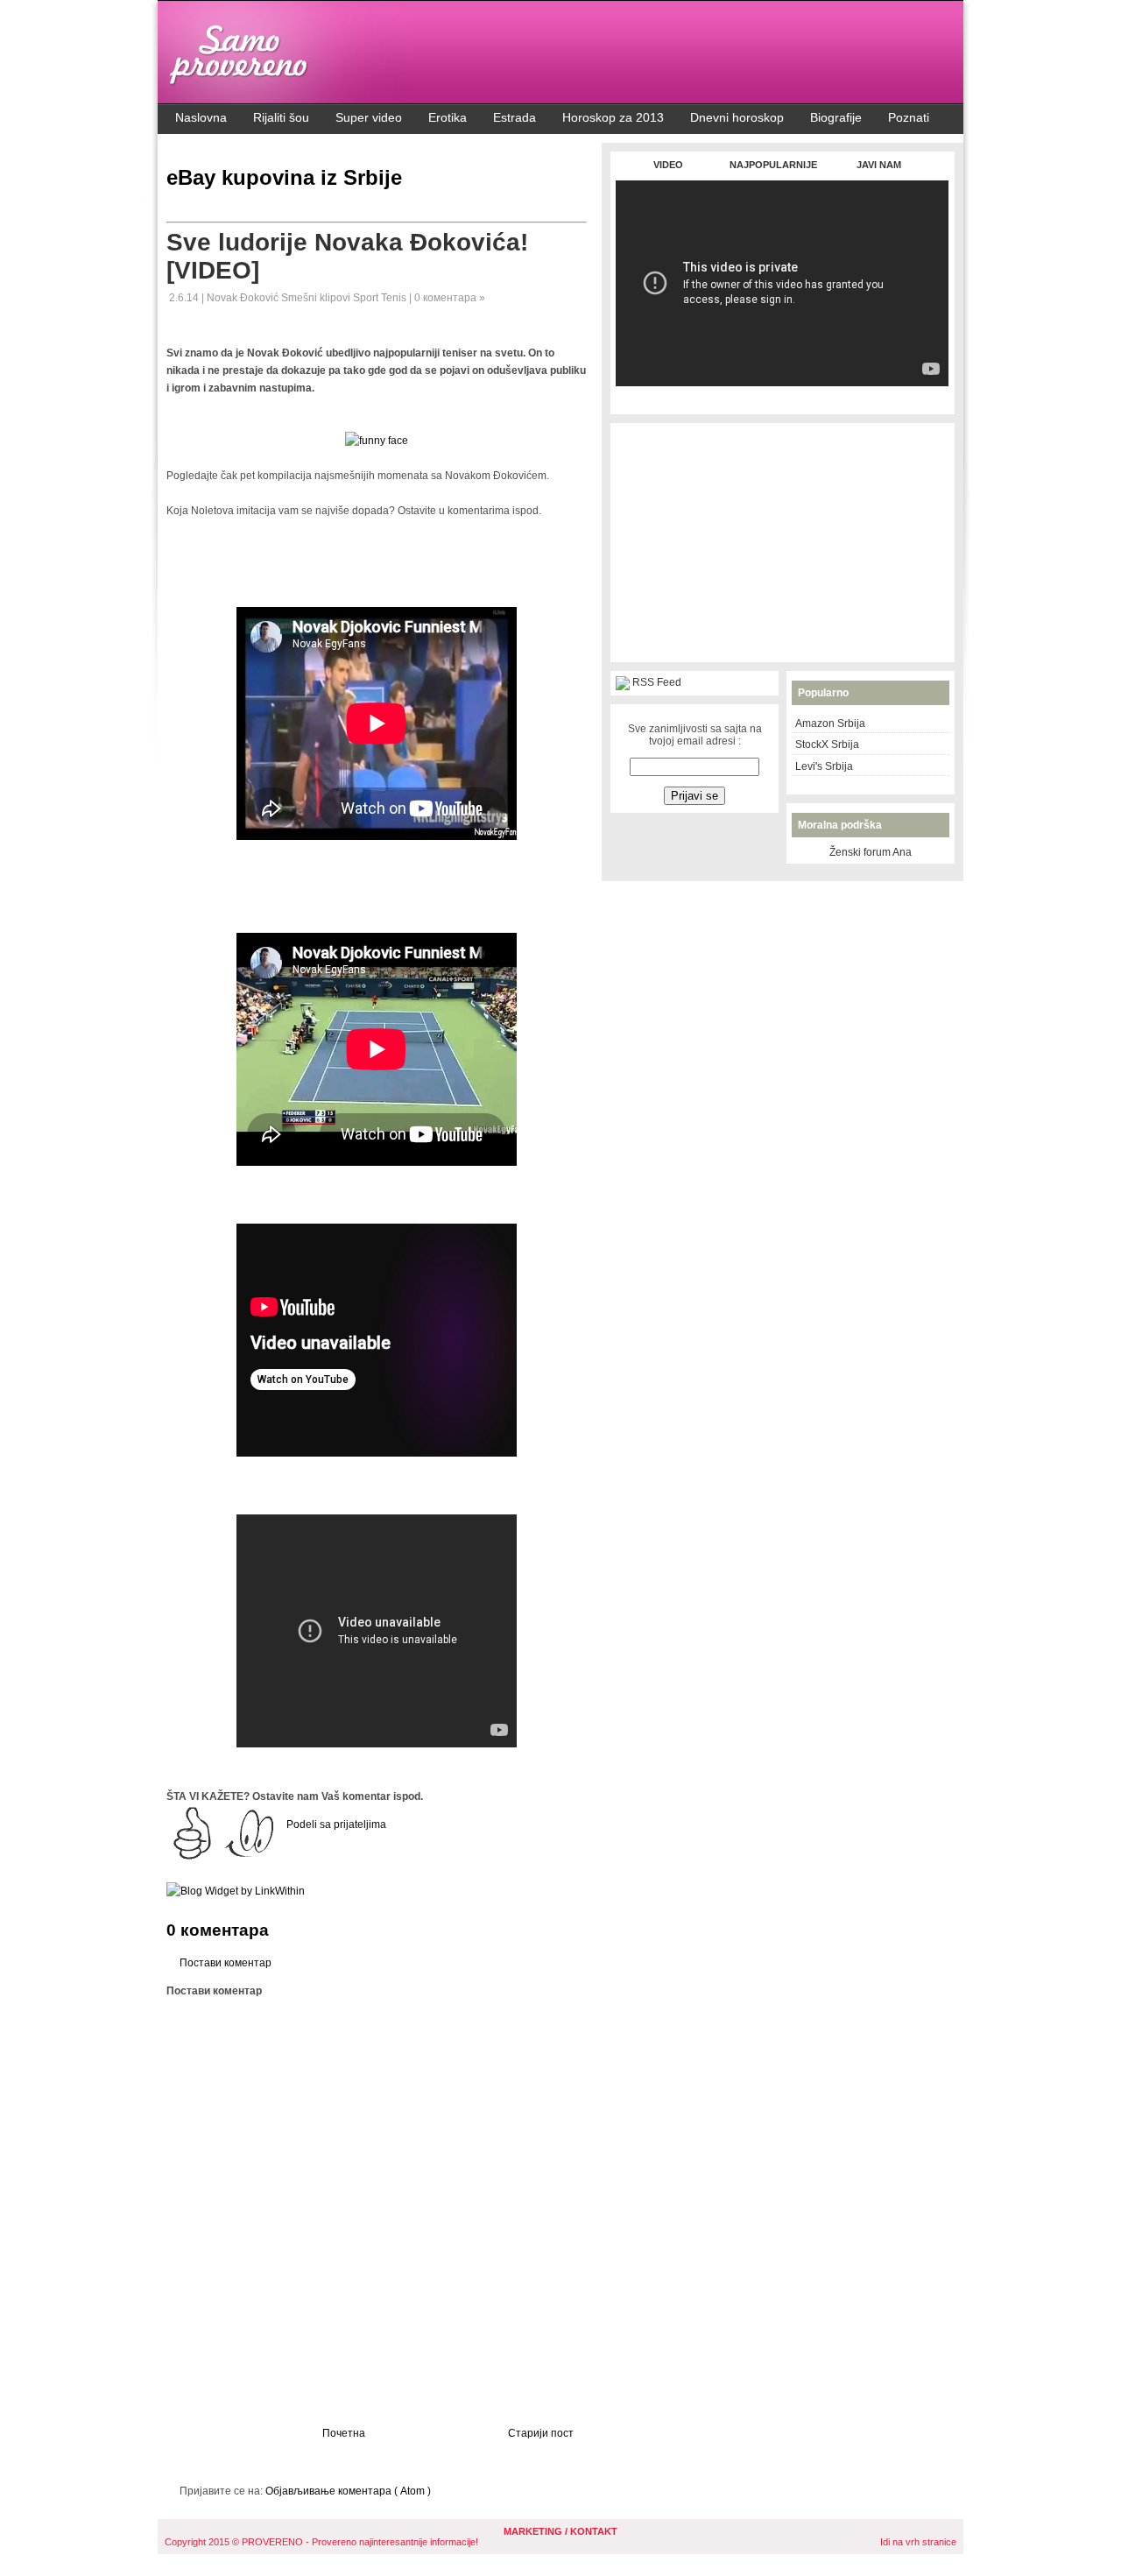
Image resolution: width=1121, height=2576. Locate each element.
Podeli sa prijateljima (336, 1824)
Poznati (909, 117)
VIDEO (668, 165)
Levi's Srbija (824, 766)
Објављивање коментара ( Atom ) (348, 2491)
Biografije (836, 117)
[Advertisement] (782, 395)
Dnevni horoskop (737, 117)
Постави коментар (226, 1963)
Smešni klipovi (317, 298)
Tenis (395, 298)
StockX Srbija (827, 745)
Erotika (448, 117)
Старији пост (541, 2433)
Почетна (344, 2433)
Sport (367, 298)
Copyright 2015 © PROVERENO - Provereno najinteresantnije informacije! (321, 2542)
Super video (369, 117)
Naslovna (201, 117)
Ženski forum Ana (871, 852)
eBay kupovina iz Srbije (284, 177)
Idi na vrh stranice (918, 2542)
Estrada (515, 117)
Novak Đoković (244, 298)
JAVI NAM (879, 165)
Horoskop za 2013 (613, 117)
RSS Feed (657, 682)
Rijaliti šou (281, 117)
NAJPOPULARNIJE (773, 165)
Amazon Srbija (830, 723)
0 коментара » (450, 298)
